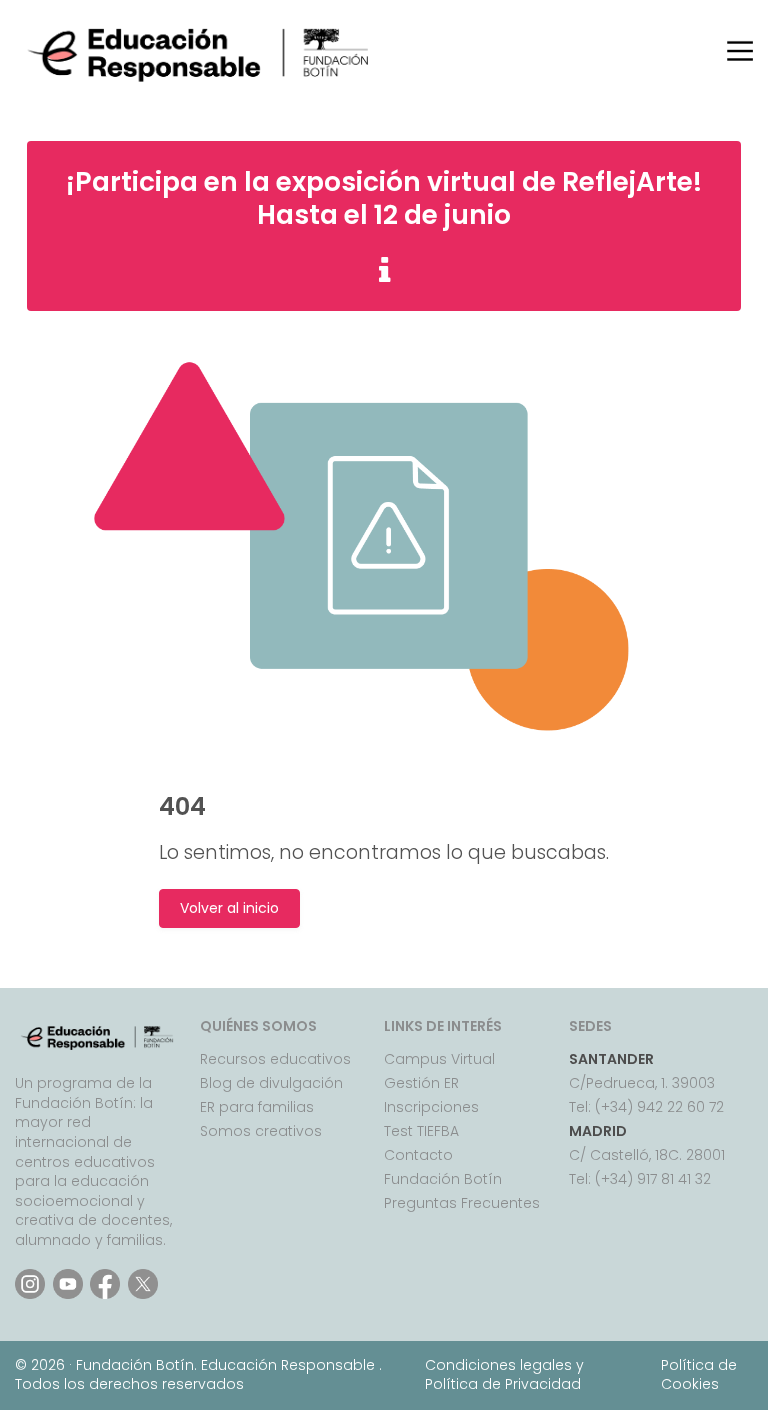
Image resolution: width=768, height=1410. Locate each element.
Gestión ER (421, 1083)
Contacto (418, 1155)
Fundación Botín (443, 1179)
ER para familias (257, 1107)
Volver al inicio (229, 908)
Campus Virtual (439, 1059)
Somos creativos (261, 1131)
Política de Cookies (699, 1375)
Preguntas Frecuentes (462, 1203)
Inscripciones (431, 1107)
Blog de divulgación (271, 1083)
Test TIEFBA (421, 1131)
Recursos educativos (275, 1059)
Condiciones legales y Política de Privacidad (504, 1375)
